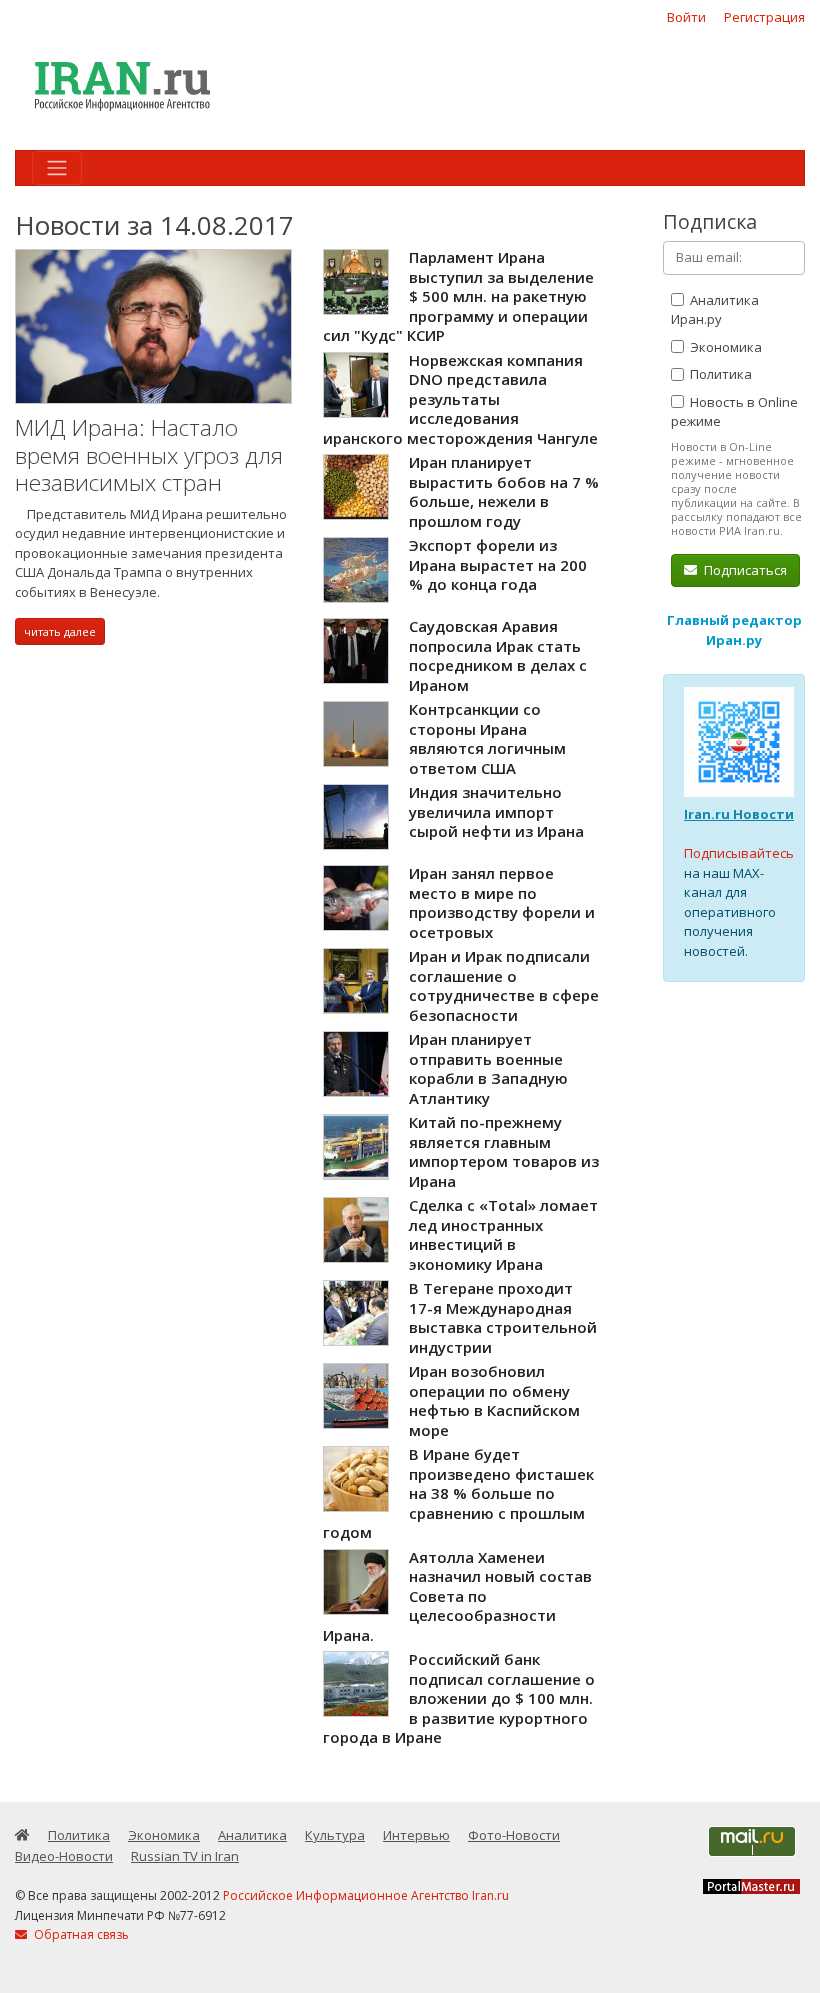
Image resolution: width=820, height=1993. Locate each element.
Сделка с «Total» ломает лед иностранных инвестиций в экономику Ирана (503, 1234)
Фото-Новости (514, 1835)
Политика (719, 374)
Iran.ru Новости (739, 814)
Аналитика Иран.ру (715, 310)
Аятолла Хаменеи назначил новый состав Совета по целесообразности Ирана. (457, 1596)
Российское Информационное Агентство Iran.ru (366, 1895)
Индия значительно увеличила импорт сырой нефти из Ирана (496, 811)
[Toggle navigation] (57, 168)
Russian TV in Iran (185, 1856)
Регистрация (764, 17)
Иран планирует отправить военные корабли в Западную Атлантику (488, 1068)
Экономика (724, 347)
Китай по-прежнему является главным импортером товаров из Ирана (504, 1151)
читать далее (60, 631)
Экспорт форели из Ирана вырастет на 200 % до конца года (498, 564)
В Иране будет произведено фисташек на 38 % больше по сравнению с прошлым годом (458, 1493)
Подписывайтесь (739, 853)
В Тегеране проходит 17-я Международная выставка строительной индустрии (503, 1317)
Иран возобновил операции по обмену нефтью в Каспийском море (494, 1400)
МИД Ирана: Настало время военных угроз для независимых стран (149, 455)
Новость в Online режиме (734, 412)
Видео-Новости (64, 1856)
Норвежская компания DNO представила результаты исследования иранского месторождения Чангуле (460, 399)
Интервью (416, 1835)
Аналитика (252, 1835)
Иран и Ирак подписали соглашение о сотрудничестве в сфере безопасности (504, 985)
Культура (335, 1835)
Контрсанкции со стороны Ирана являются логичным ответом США (487, 738)
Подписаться (744, 570)
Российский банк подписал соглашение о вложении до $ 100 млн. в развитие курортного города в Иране (459, 1698)
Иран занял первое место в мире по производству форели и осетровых (502, 902)
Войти (686, 17)
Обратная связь (80, 1934)
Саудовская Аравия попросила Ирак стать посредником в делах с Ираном (498, 655)
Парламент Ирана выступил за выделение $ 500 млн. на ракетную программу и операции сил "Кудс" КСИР (458, 296)
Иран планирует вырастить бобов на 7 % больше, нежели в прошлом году (504, 491)
